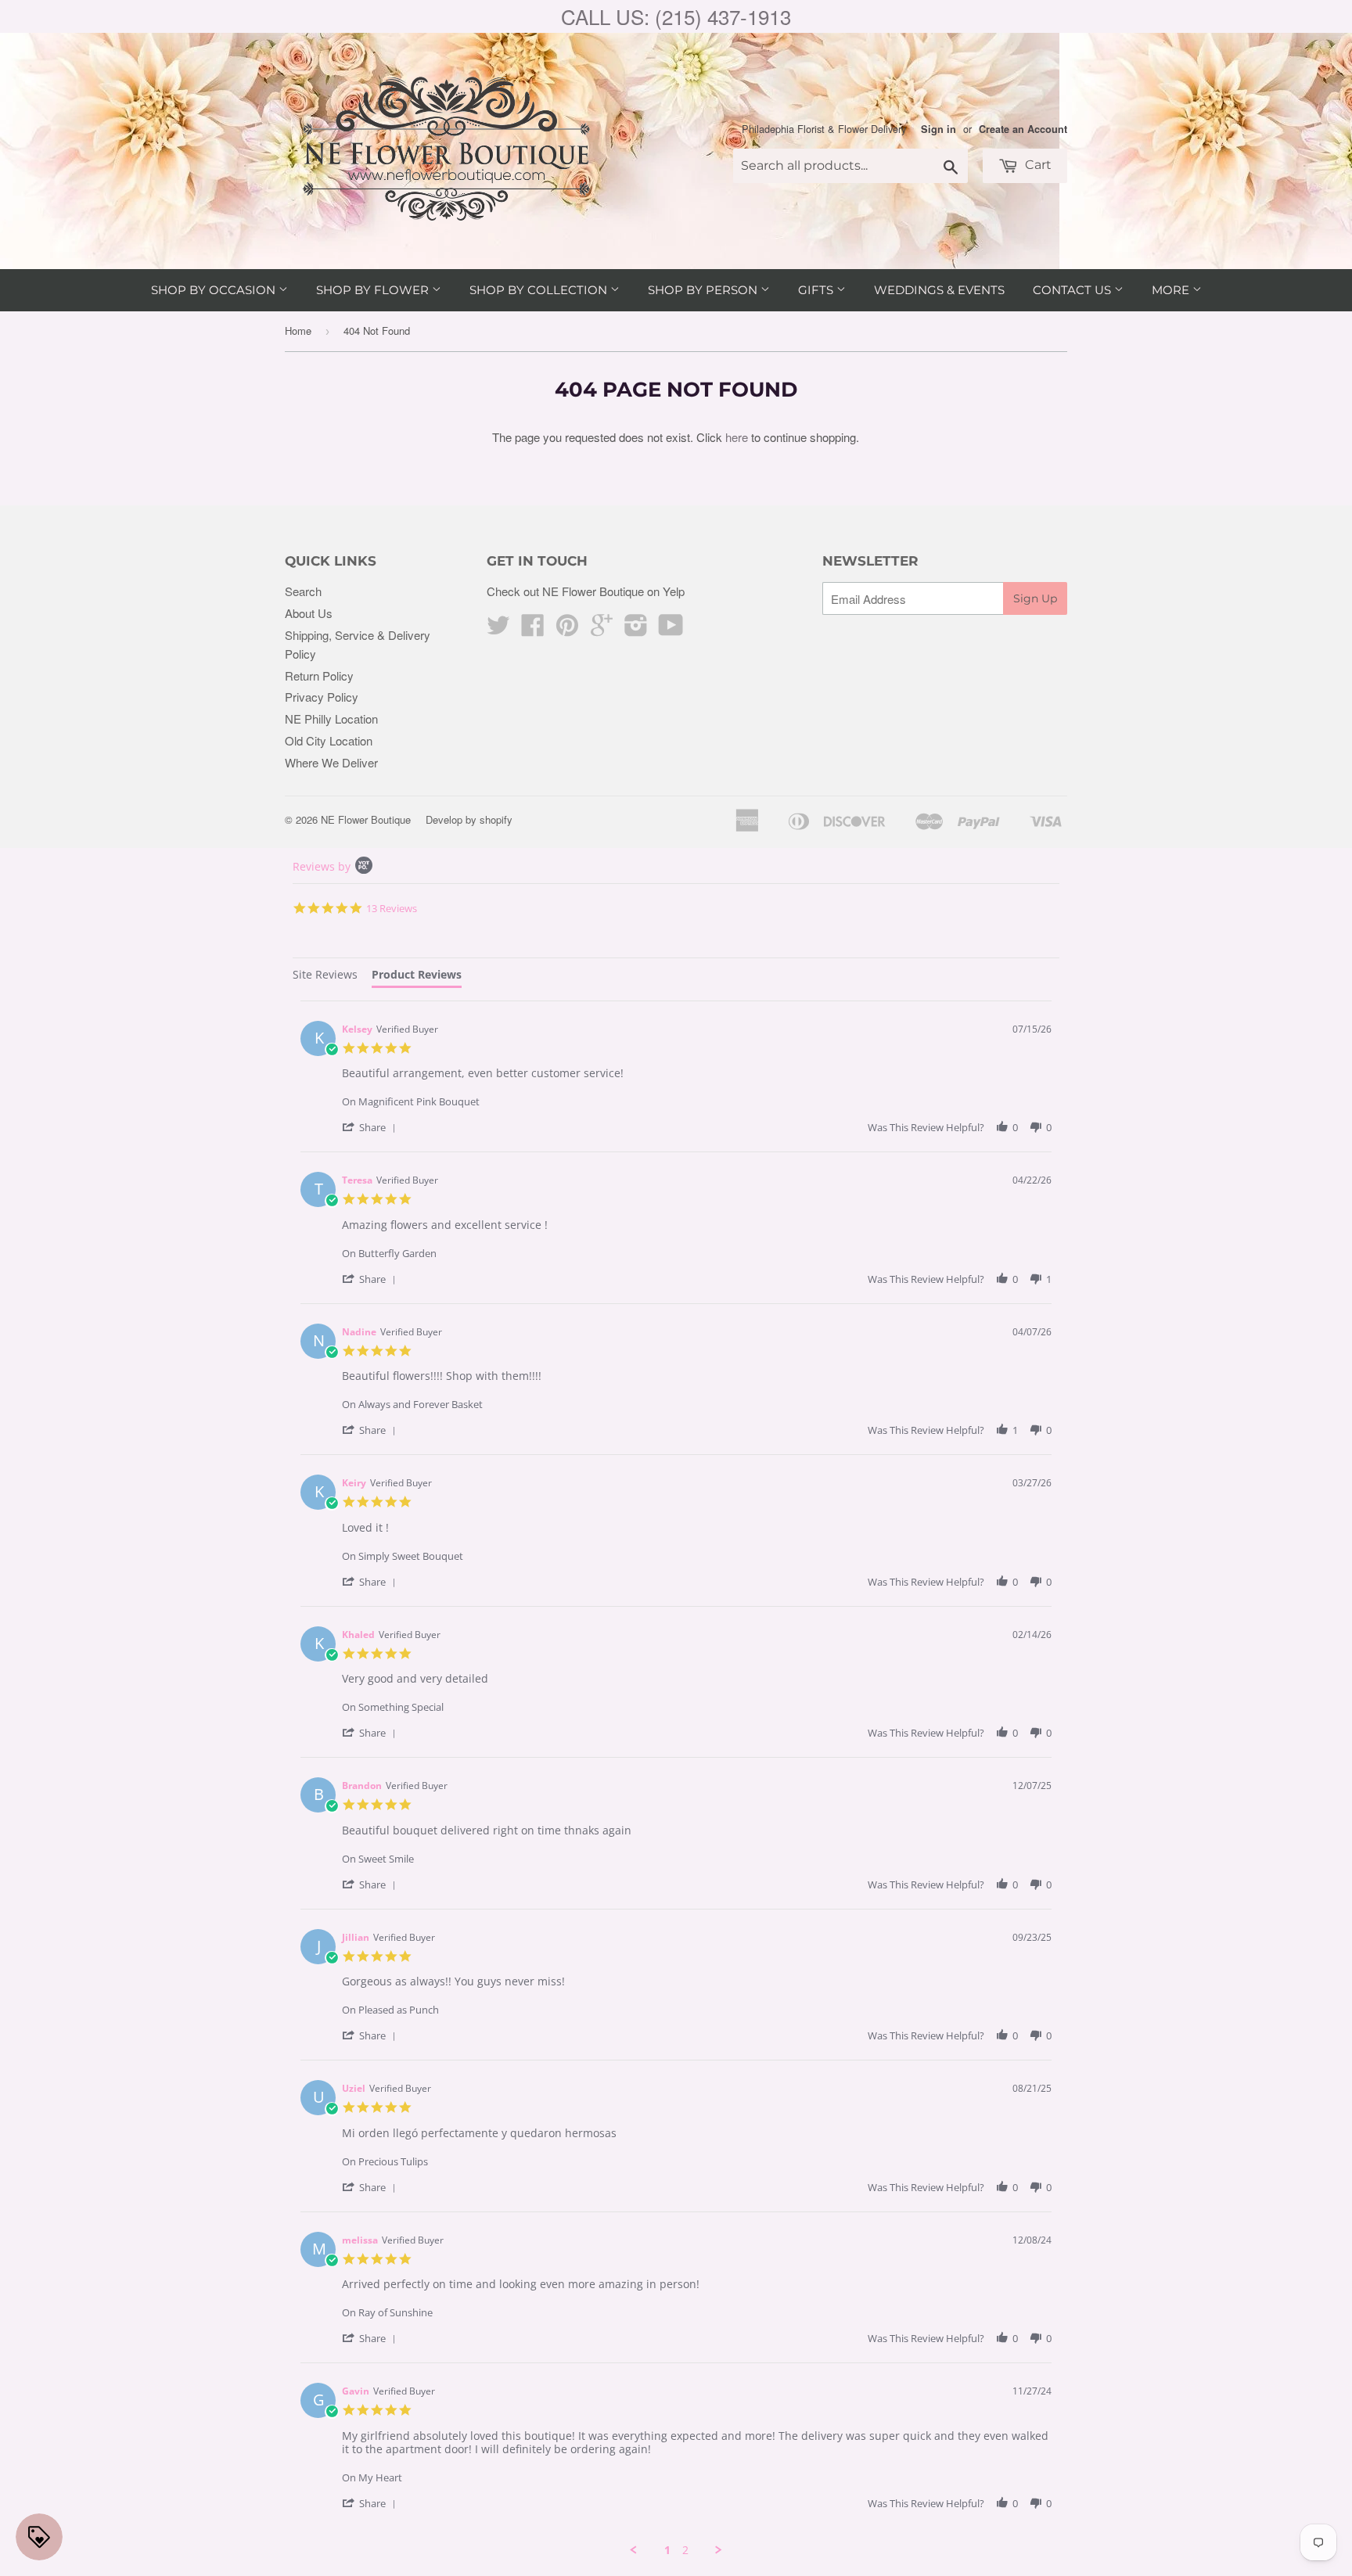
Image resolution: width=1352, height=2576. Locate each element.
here (737, 437)
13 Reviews (392, 908)
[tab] (325, 977)
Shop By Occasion (215, 290)
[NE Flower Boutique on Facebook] (533, 629)
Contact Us (1073, 290)
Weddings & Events (939, 290)
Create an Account (1023, 129)
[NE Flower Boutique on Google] (602, 629)
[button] (372, 1127)
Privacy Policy (322, 697)
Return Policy (319, 675)
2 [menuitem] (685, 2550)
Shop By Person (704, 290)
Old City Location (329, 740)
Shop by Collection (540, 290)
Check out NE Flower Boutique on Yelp (586, 591)
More (1172, 290)
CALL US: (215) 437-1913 (676, 16)
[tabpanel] (676, 1779)
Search (303, 591)
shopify (496, 819)
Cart (1037, 165)
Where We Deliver (331, 762)
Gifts (817, 290)
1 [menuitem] (667, 2550)
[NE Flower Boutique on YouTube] (671, 629)
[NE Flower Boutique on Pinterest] (567, 629)
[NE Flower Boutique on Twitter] (498, 629)
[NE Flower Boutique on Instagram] (636, 629)
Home (298, 331)
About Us (309, 613)
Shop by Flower (374, 290)
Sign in (938, 129)
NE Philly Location (331, 719)
